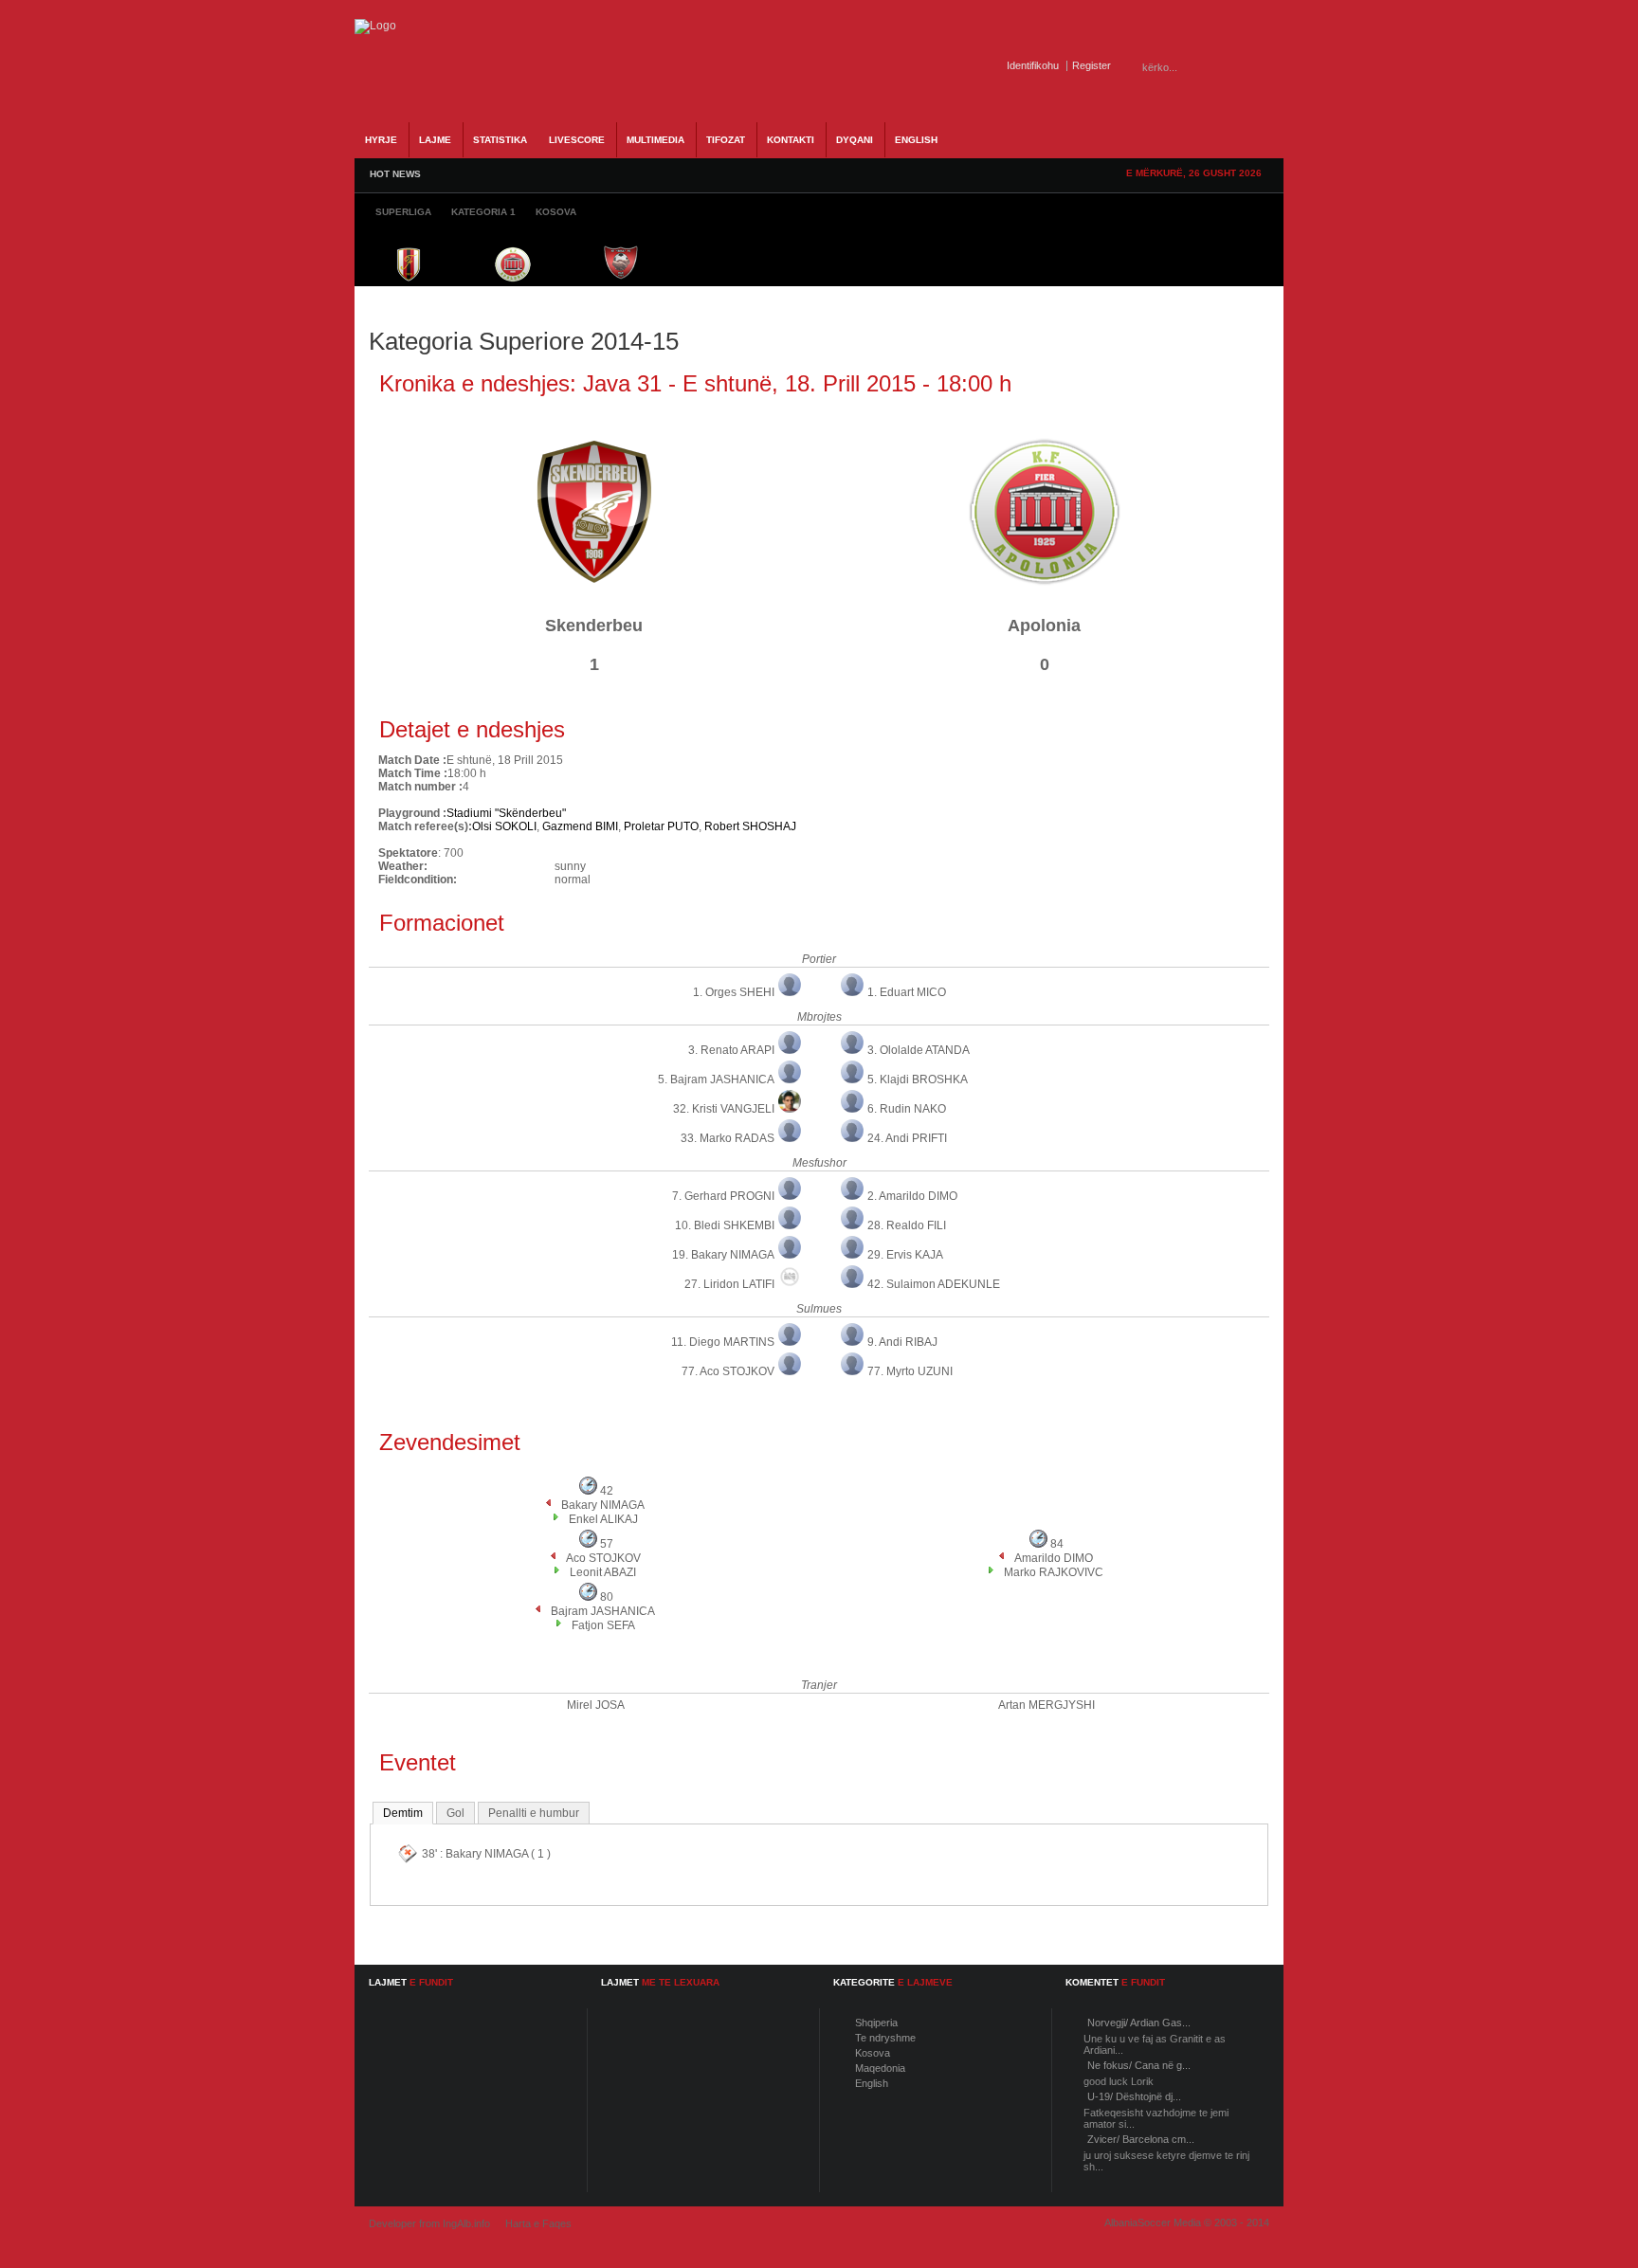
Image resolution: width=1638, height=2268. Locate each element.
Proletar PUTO (661, 826)
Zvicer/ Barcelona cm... (1141, 2139)
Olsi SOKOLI (504, 826)
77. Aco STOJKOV (728, 1371)
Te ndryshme (885, 2038)
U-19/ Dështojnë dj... (1134, 2096)
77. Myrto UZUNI (910, 1371)
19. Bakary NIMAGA (723, 1255)
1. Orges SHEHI (734, 992)
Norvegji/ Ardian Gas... (1139, 2023)
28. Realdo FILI (907, 1225)
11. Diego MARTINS (723, 1342)
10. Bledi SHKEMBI (725, 1225)
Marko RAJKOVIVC (1054, 1572)
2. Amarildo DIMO (912, 1196)
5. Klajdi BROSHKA (918, 1080)
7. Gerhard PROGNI (723, 1196)
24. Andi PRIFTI (907, 1138)
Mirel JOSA (596, 1705)
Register (1092, 65)
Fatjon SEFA (603, 1625)
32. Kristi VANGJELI (724, 1109)
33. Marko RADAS (728, 1138)
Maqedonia (880, 2068)
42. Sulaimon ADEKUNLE (934, 1284)
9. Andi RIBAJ (902, 1342)
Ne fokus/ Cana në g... (1139, 2065)
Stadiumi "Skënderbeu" (506, 813)
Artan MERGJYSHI (1046, 1705)
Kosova (873, 2053)
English (872, 2083)
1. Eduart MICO (907, 992)
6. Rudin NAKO (907, 1109)
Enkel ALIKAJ (603, 1519)
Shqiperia (876, 2023)
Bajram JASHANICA (603, 1611)
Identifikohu (1033, 65)
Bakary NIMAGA (603, 1505)
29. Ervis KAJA (905, 1255)
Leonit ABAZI (603, 1572)
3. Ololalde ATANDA (919, 1050)
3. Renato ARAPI (731, 1050)
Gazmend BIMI (580, 826)
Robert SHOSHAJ (750, 826)
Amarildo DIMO (1054, 1558)
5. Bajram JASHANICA (716, 1080)
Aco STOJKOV (603, 1558)
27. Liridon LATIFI (729, 1284)
